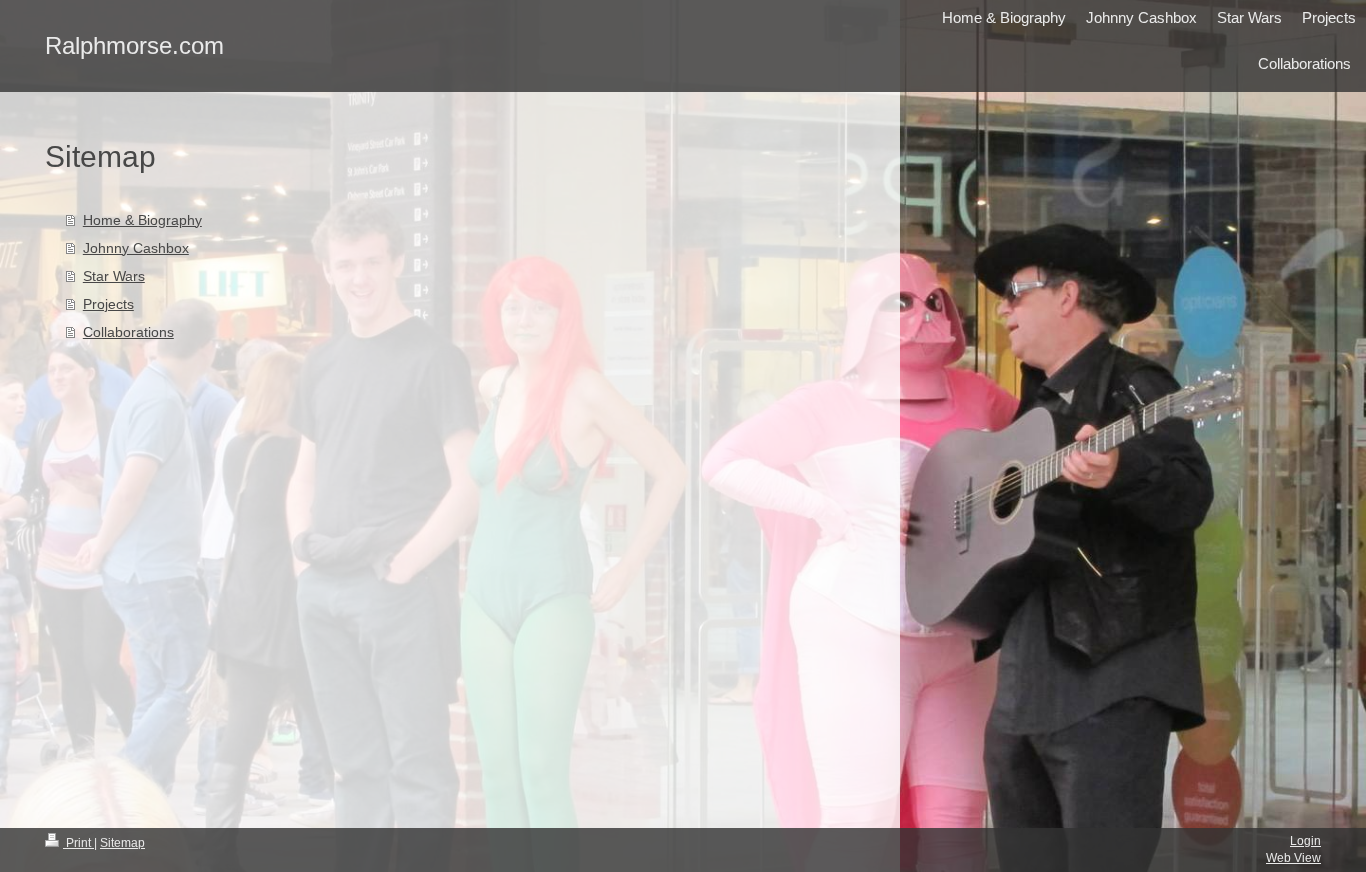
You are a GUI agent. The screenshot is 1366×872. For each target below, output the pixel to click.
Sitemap (122, 843)
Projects (108, 304)
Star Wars (114, 276)
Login (1305, 841)
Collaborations (128, 332)
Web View (1293, 858)
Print (78, 843)
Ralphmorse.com (134, 45)
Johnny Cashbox (136, 248)
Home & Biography (142, 220)
